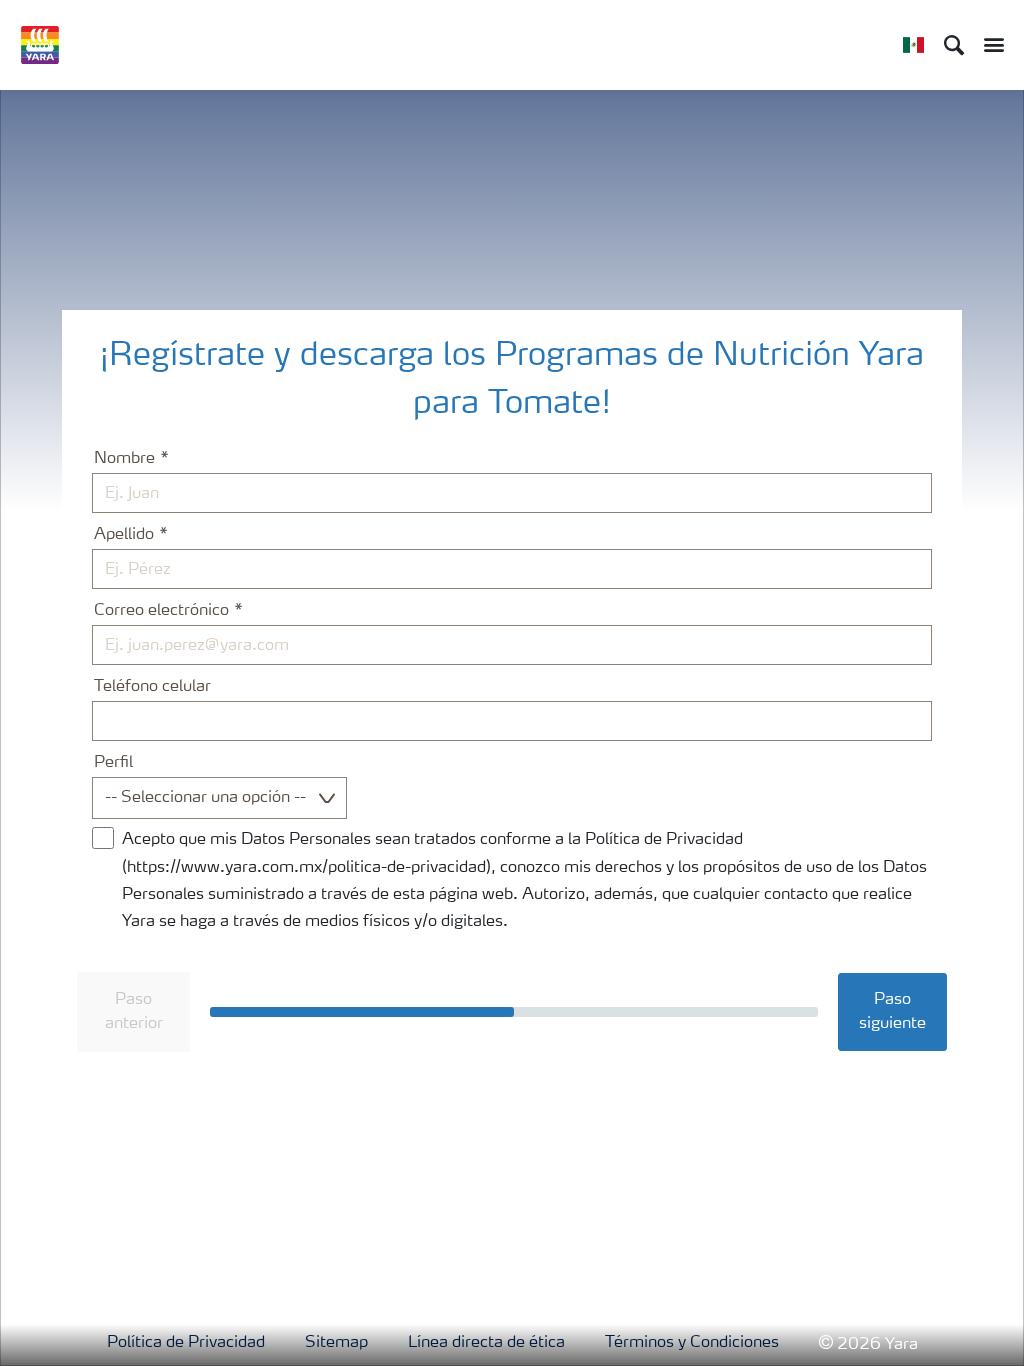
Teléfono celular (152, 687)
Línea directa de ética (486, 1343)
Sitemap (336, 1343)
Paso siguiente (892, 1012)
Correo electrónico (161, 611)
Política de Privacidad (186, 1343)
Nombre (124, 459)
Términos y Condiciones (692, 1343)
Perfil (113, 763)
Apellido (124, 535)
